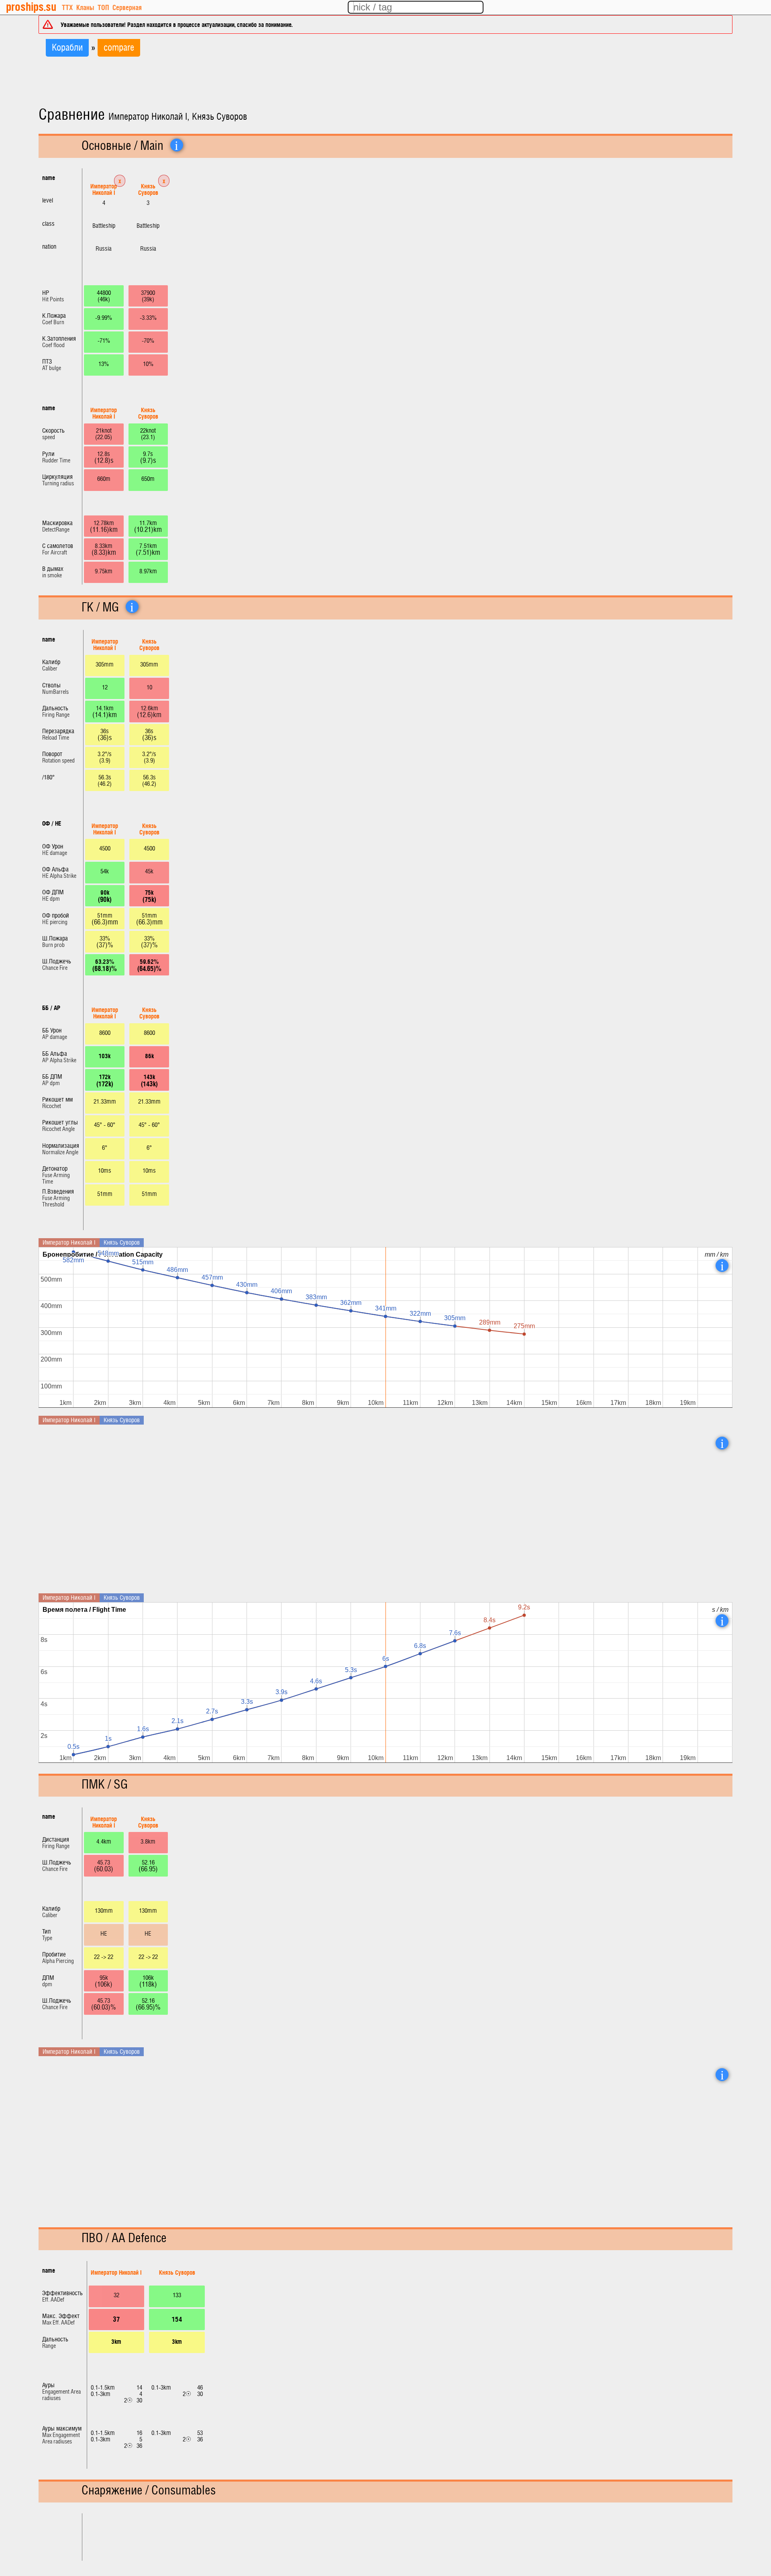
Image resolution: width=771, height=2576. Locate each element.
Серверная (127, 7)
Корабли (67, 48)
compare (119, 48)
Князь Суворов (148, 189)
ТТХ (67, 7)
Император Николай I (104, 189)
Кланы (85, 7)
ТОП (103, 7)
